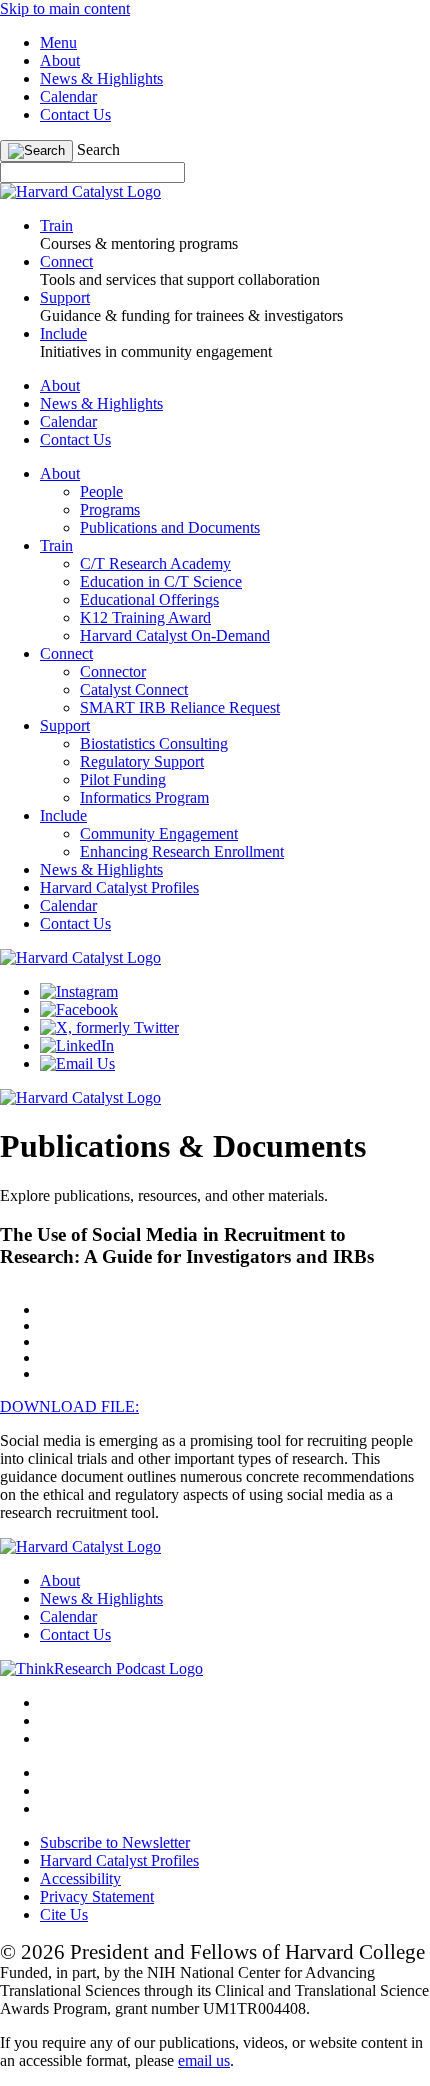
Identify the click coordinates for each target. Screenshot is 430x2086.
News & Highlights (101, 78)
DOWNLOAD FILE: (69, 1406)
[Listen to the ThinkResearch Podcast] (101, 1668)
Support (65, 725)
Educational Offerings (149, 599)
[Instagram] (79, 991)
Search (98, 149)
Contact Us (75, 114)
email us (204, 2060)
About (60, 60)
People (101, 491)
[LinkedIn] (77, 1045)
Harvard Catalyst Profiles (119, 887)
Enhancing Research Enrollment (182, 851)
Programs (110, 509)
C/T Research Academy (155, 563)
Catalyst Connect (134, 689)
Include (63, 815)
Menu (58, 42)
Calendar (68, 96)
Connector (113, 671)
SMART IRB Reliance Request (180, 707)
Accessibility (80, 1878)
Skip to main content (65, 8)
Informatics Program (144, 797)
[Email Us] (77, 1063)
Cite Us (64, 1914)
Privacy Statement (97, 1896)
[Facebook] (79, 1009)
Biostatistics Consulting (154, 743)
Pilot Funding (123, 779)
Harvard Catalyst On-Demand (175, 635)
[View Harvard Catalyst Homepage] (80, 191)
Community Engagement (159, 833)
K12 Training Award (145, 617)
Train (56, 545)
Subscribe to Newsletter (115, 1842)
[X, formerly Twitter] (109, 1027)
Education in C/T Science (161, 581)
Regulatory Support (142, 761)
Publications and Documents (170, 527)
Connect (66, 653)
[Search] (36, 151)
